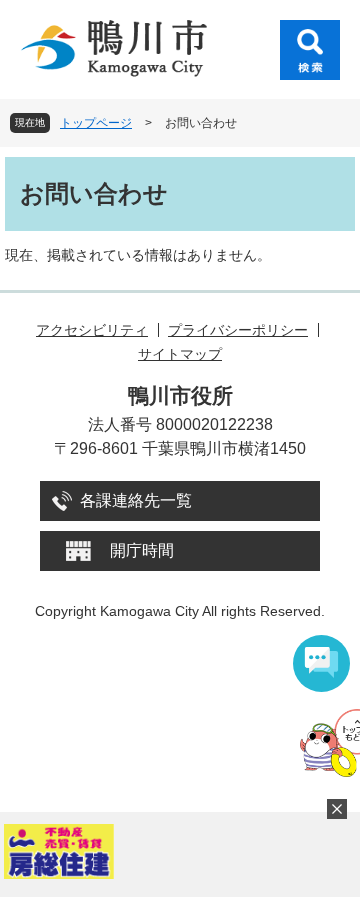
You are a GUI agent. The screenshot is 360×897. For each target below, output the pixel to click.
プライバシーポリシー (238, 330)
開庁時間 (142, 550)
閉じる (337, 809)
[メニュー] (310, 50)
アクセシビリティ (92, 330)
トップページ (96, 123)
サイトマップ (180, 354)
